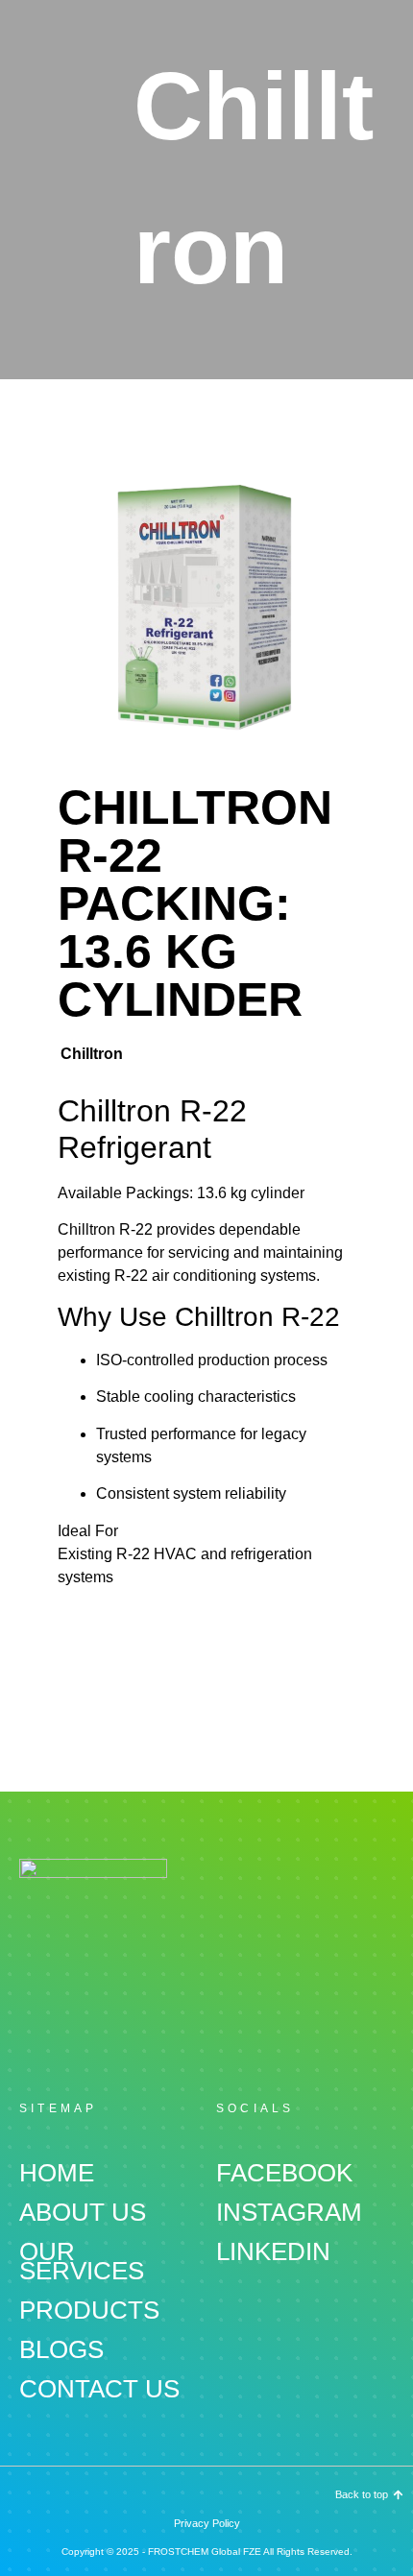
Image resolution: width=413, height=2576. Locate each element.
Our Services (82, 2261)
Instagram (289, 2212)
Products (89, 2310)
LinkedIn (273, 2251)
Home (57, 2173)
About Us (83, 2212)
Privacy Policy (207, 2523)
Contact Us (99, 2389)
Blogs (61, 2349)
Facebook (284, 2173)
